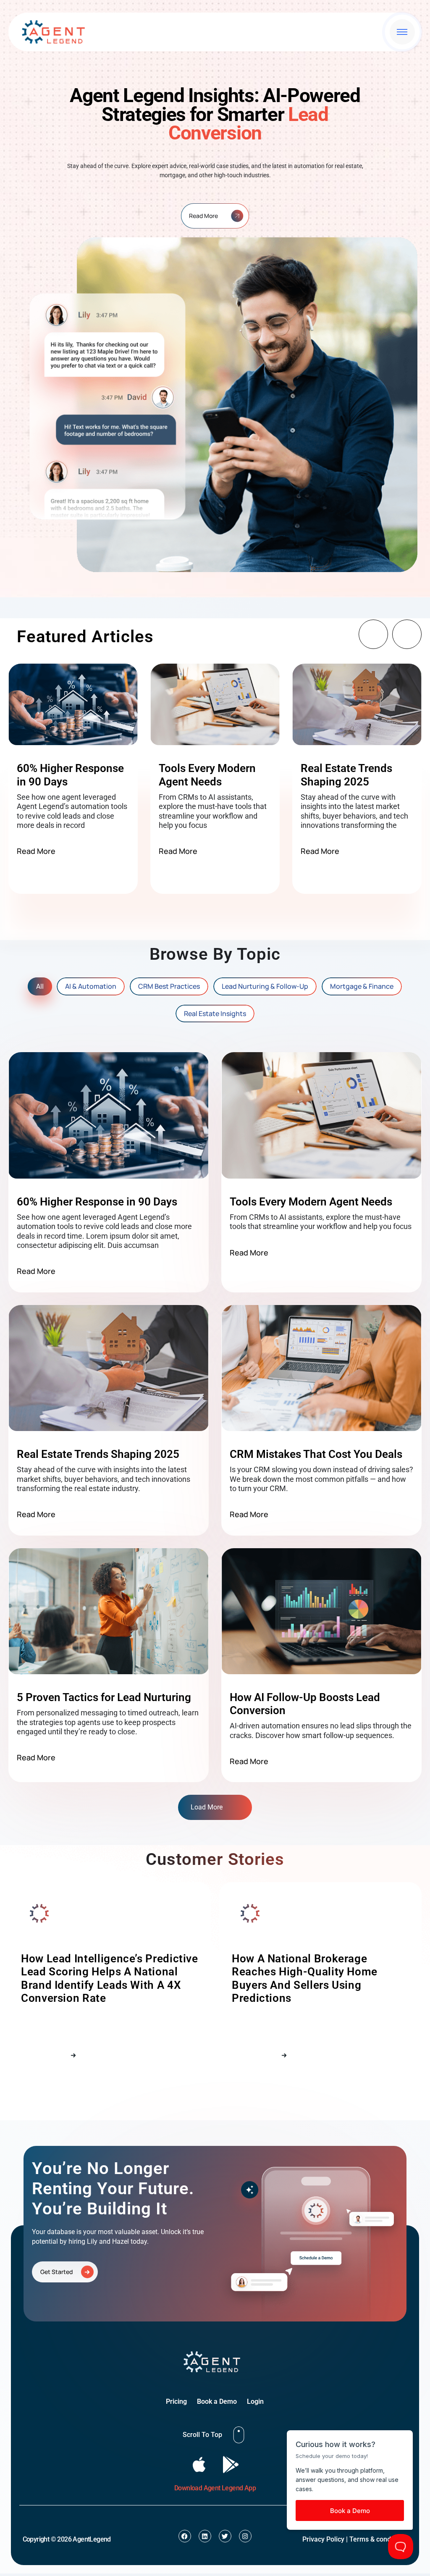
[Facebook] (185, 2536)
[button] (373, 634)
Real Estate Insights (215, 1014)
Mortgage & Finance (362, 986)
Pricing (176, 2401)
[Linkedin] (205, 2536)
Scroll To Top (202, 2435)
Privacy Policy (323, 2539)
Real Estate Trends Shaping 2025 (346, 775)
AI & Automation (91, 986)
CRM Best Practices (169, 986)
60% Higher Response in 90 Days (97, 1202)
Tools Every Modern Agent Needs (207, 775)
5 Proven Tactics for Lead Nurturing (104, 1697)
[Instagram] (245, 2536)
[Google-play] (231, 2464)
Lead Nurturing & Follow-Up (265, 986)
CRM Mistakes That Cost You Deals (316, 1454)
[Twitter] (225, 2536)
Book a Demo (217, 2401)
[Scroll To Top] (239, 2435)
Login (255, 2401)
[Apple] (199, 2464)
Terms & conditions (378, 2539)
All (40, 986)
